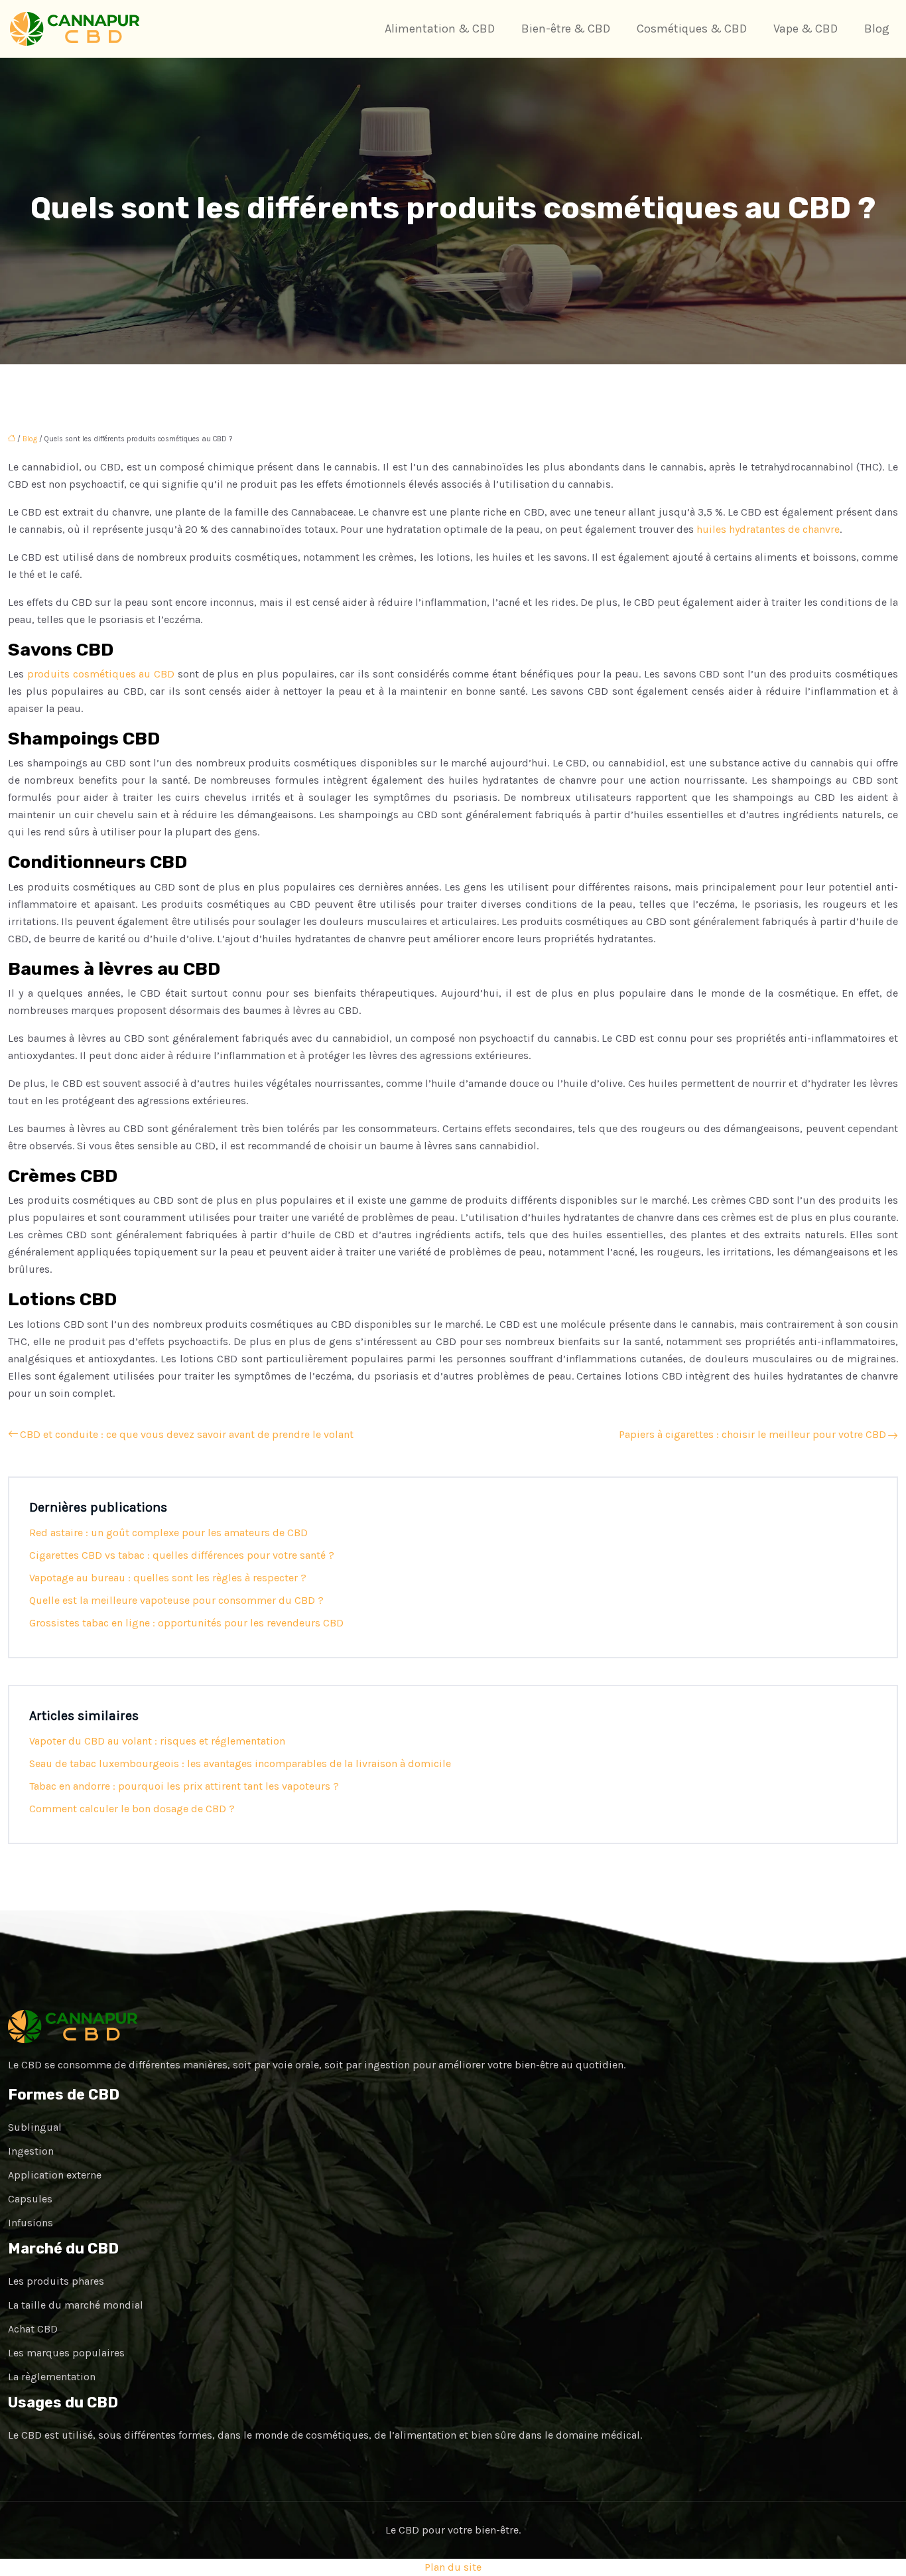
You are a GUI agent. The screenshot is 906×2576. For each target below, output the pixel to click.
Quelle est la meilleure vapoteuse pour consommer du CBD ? (176, 1600)
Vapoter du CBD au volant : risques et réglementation (157, 1741)
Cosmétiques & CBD (692, 29)
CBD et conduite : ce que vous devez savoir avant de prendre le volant (187, 1434)
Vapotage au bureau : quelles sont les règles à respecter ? (168, 1578)
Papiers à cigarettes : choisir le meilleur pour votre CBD (752, 1434)
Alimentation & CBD (440, 29)
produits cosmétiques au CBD (101, 674)
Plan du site (453, 2567)
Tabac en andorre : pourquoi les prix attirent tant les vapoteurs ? (184, 1786)
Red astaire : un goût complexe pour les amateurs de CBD (168, 1533)
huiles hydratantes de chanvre (768, 529)
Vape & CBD (806, 29)
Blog (877, 29)
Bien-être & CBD (566, 29)
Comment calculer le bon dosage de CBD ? (132, 1809)
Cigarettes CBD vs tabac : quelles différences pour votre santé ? (182, 1555)
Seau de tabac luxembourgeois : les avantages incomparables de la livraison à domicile (240, 1763)
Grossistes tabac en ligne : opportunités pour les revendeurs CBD (186, 1623)
